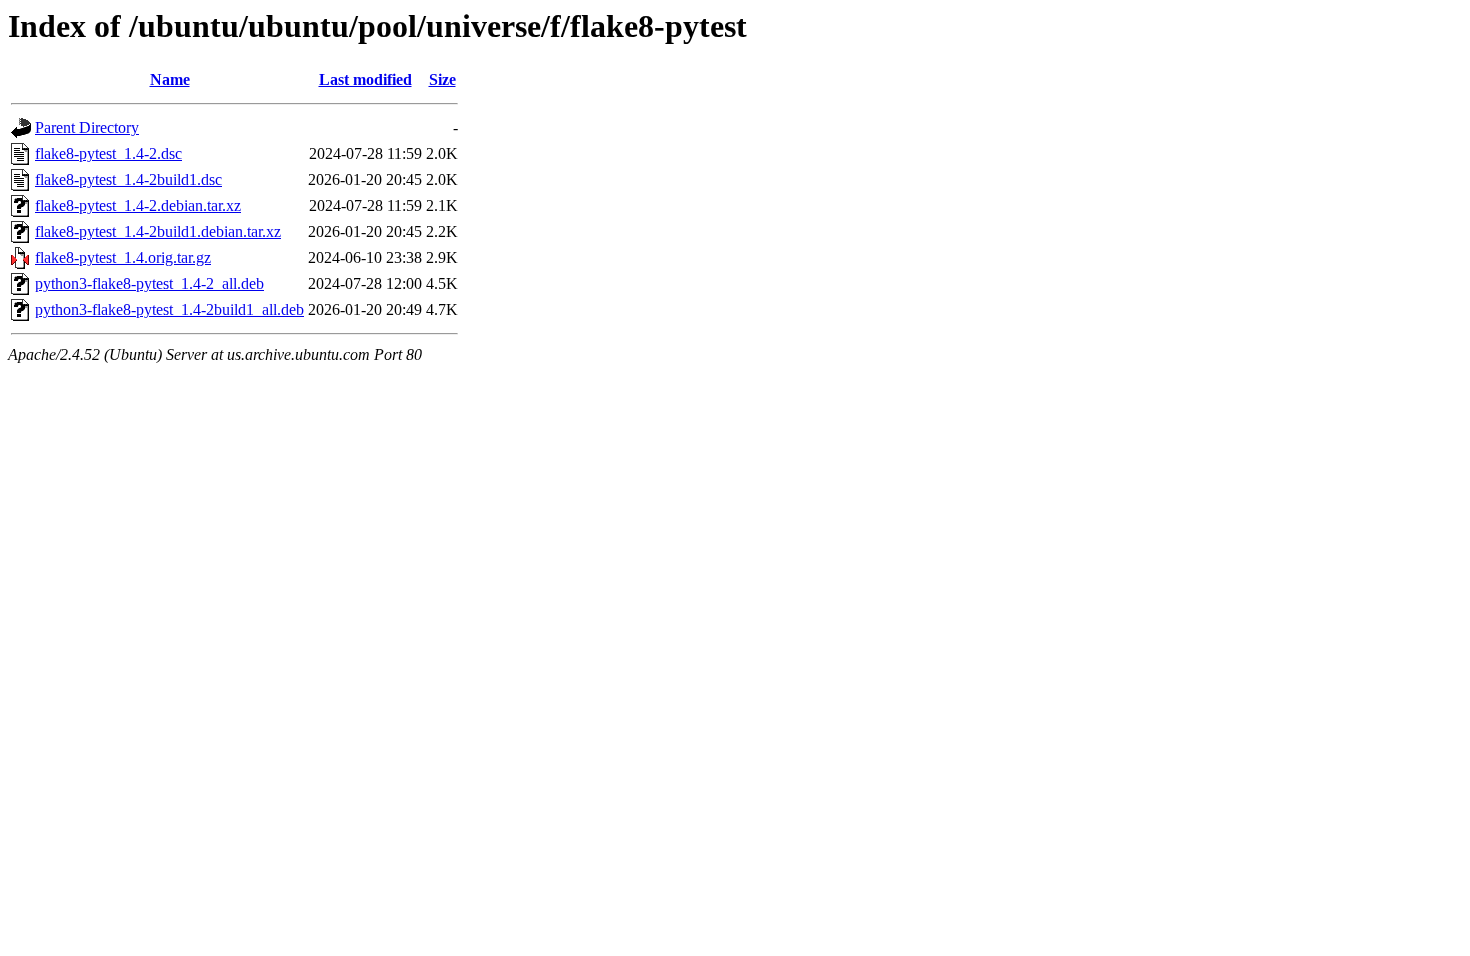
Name (170, 79)
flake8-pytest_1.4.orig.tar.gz (123, 257)
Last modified (365, 79)
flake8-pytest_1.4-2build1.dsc (128, 179)
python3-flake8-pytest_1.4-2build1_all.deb (169, 309)
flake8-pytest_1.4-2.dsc (108, 153)
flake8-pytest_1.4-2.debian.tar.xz (138, 205)
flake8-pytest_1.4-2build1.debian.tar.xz (158, 231)
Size (442, 79)
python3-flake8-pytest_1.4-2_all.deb (149, 283)
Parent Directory (87, 127)
